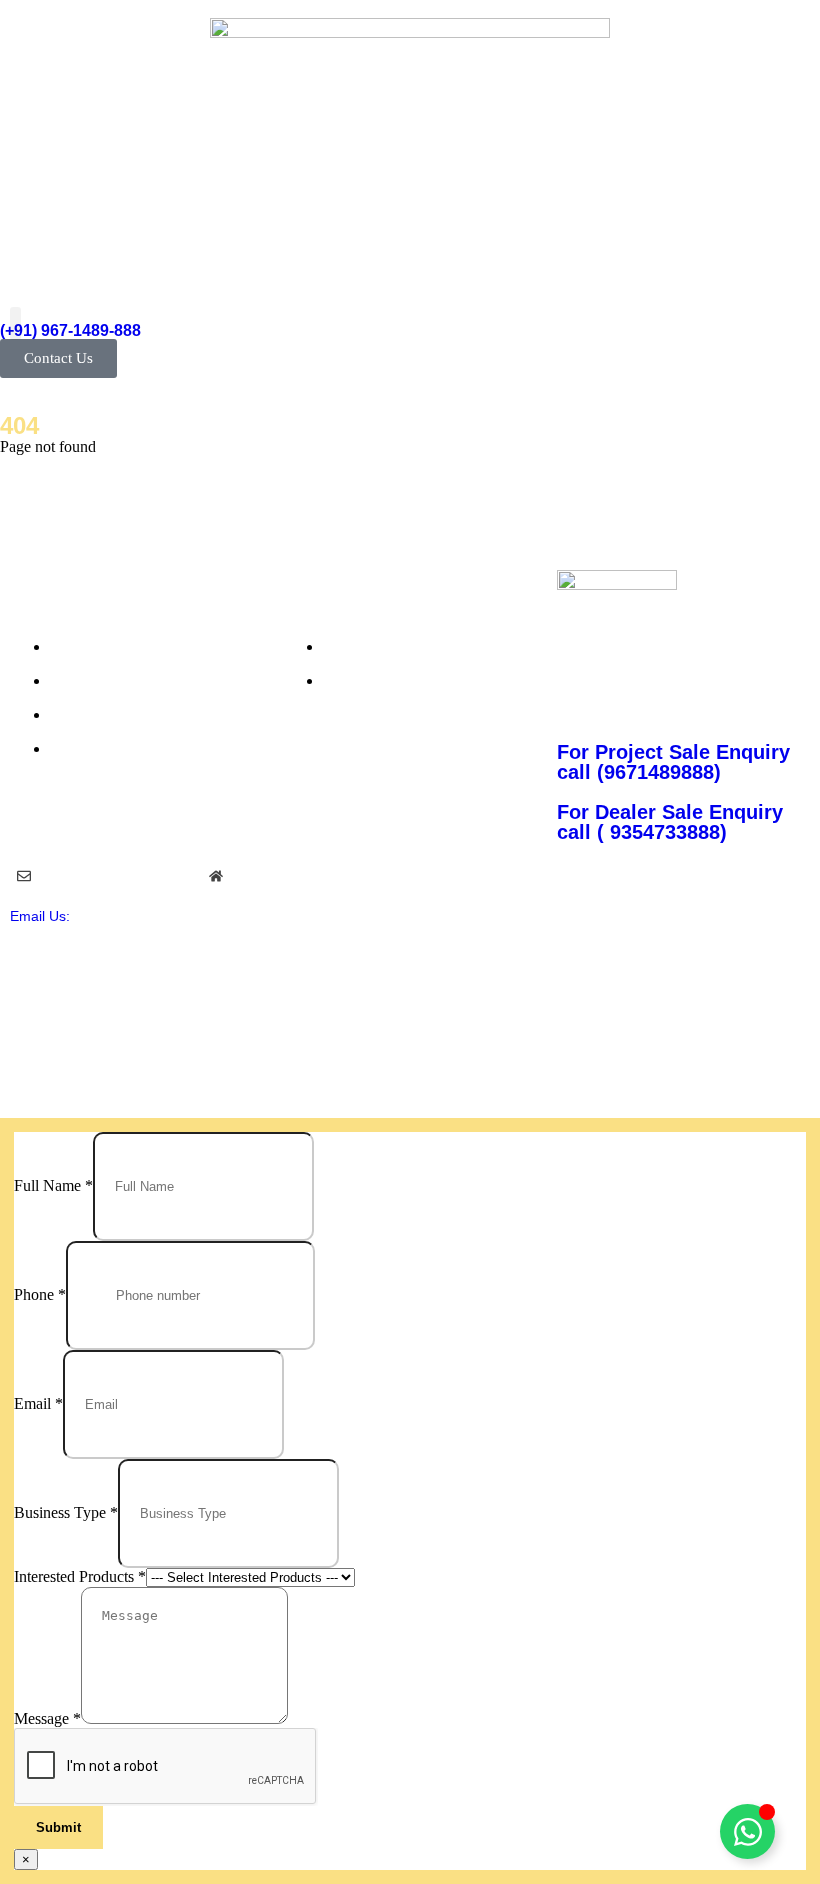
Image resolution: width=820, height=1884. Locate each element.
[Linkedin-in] (789, 917)
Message (47, 1718)
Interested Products (80, 1576)
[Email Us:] (24, 876)
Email (38, 1403)
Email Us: (40, 916)
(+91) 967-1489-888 (70, 330)
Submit (58, 1827)
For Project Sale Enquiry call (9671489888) (673, 762)
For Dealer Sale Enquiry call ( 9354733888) (670, 822)
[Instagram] (732, 917)
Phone (40, 1294)
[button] (15, 323)
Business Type (66, 1512)
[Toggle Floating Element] (747, 1831)
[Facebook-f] (675, 917)
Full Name (53, 1185)
